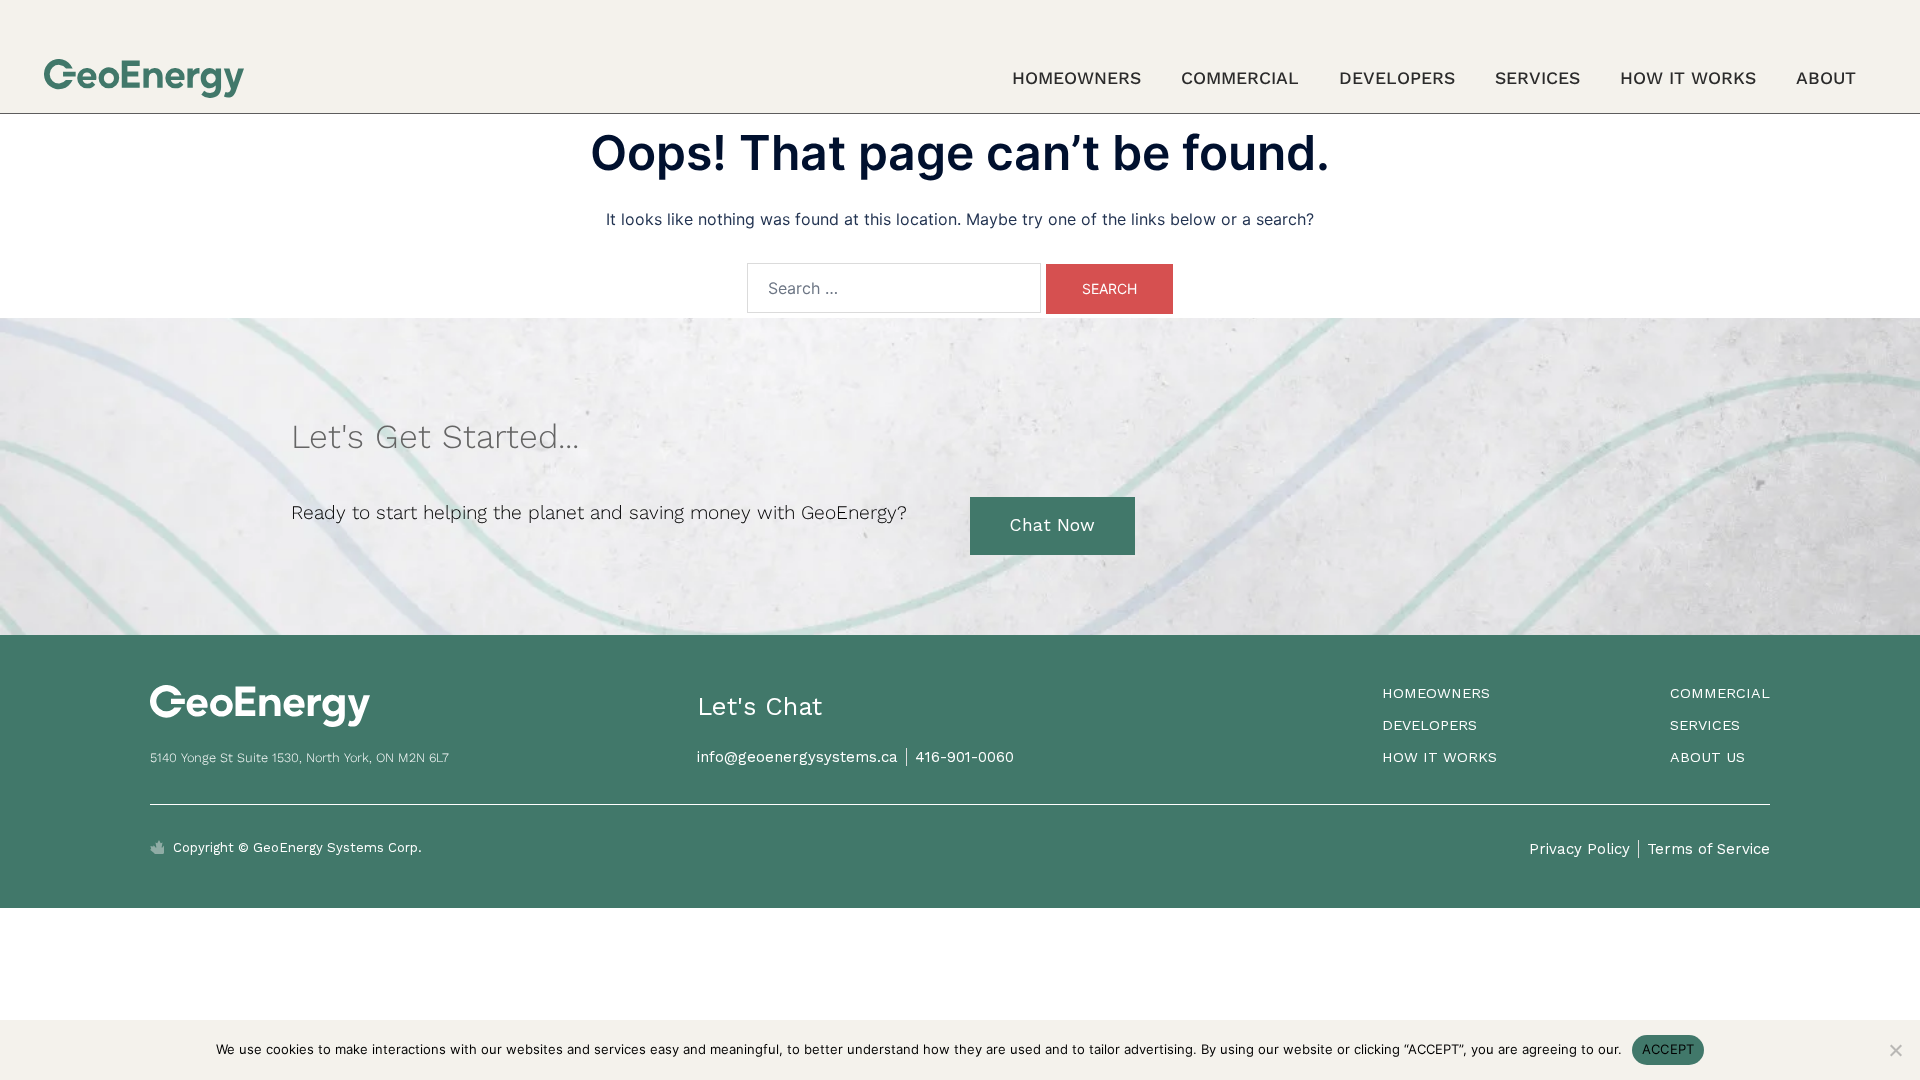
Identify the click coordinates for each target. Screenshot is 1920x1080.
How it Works (1688, 78)
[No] (1895, 1050)
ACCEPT (1668, 1049)
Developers (1397, 78)
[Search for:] (894, 288)
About (1826, 78)
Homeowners (1076, 78)
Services (1537, 78)
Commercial (1240, 78)
